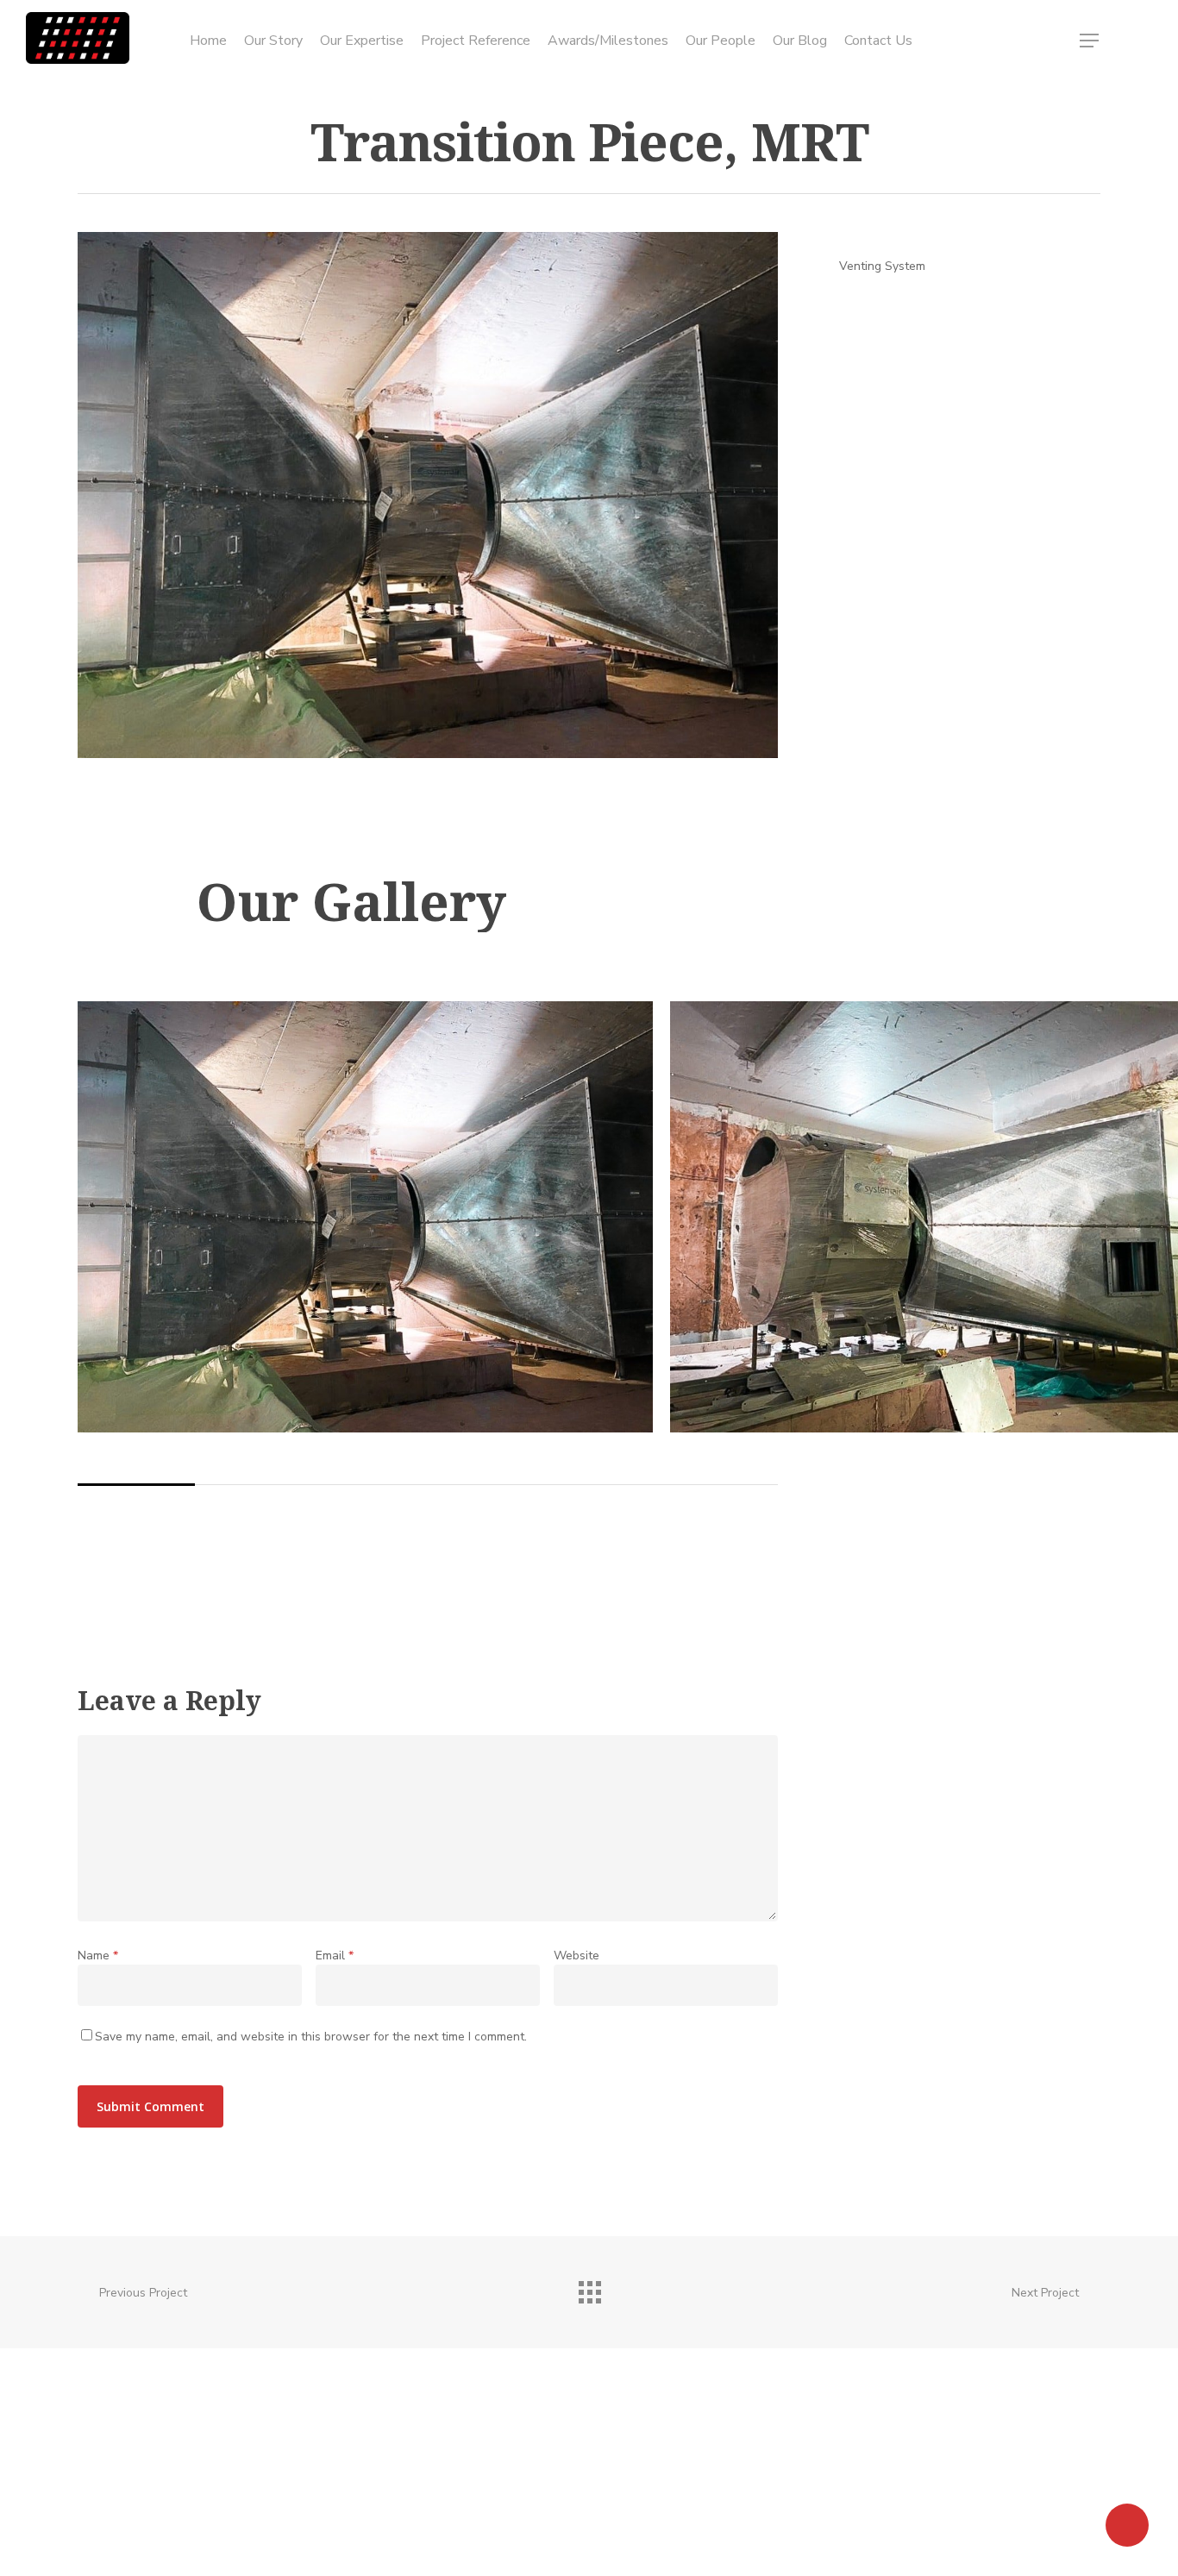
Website (576, 1956)
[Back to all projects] (589, 2288)
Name (98, 1956)
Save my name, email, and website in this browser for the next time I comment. (311, 2037)
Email (335, 1956)
